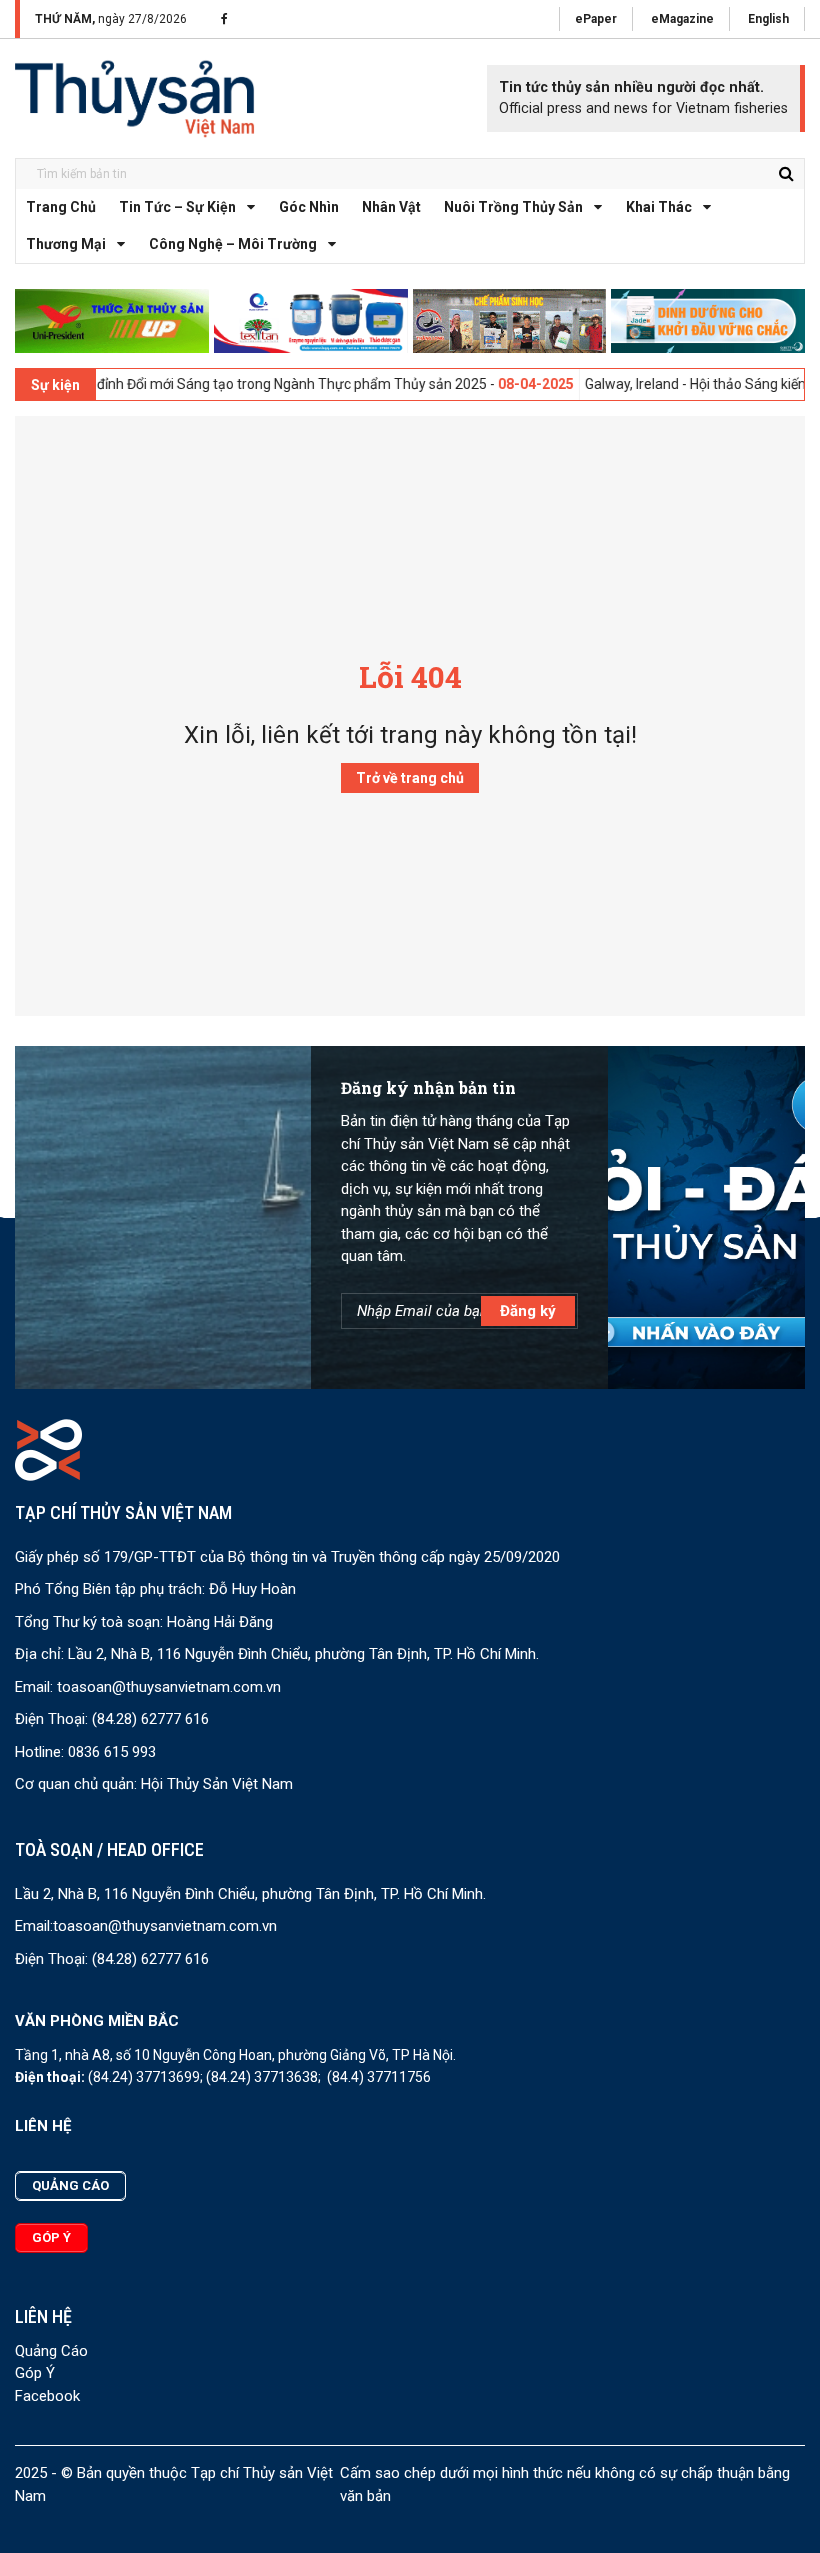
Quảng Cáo (51, 2351)
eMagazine (682, 19)
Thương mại (66, 244)
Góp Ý (35, 2373)
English (768, 19)
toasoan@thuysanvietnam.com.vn (169, 1687)
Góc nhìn (309, 207)
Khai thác (659, 207)
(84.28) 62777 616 (150, 1719)
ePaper (596, 19)
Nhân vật (391, 207)
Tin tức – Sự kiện (177, 207)
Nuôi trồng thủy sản (513, 207)
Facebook (47, 2396)
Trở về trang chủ (410, 778)
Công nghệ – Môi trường (233, 244)
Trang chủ (61, 207)
